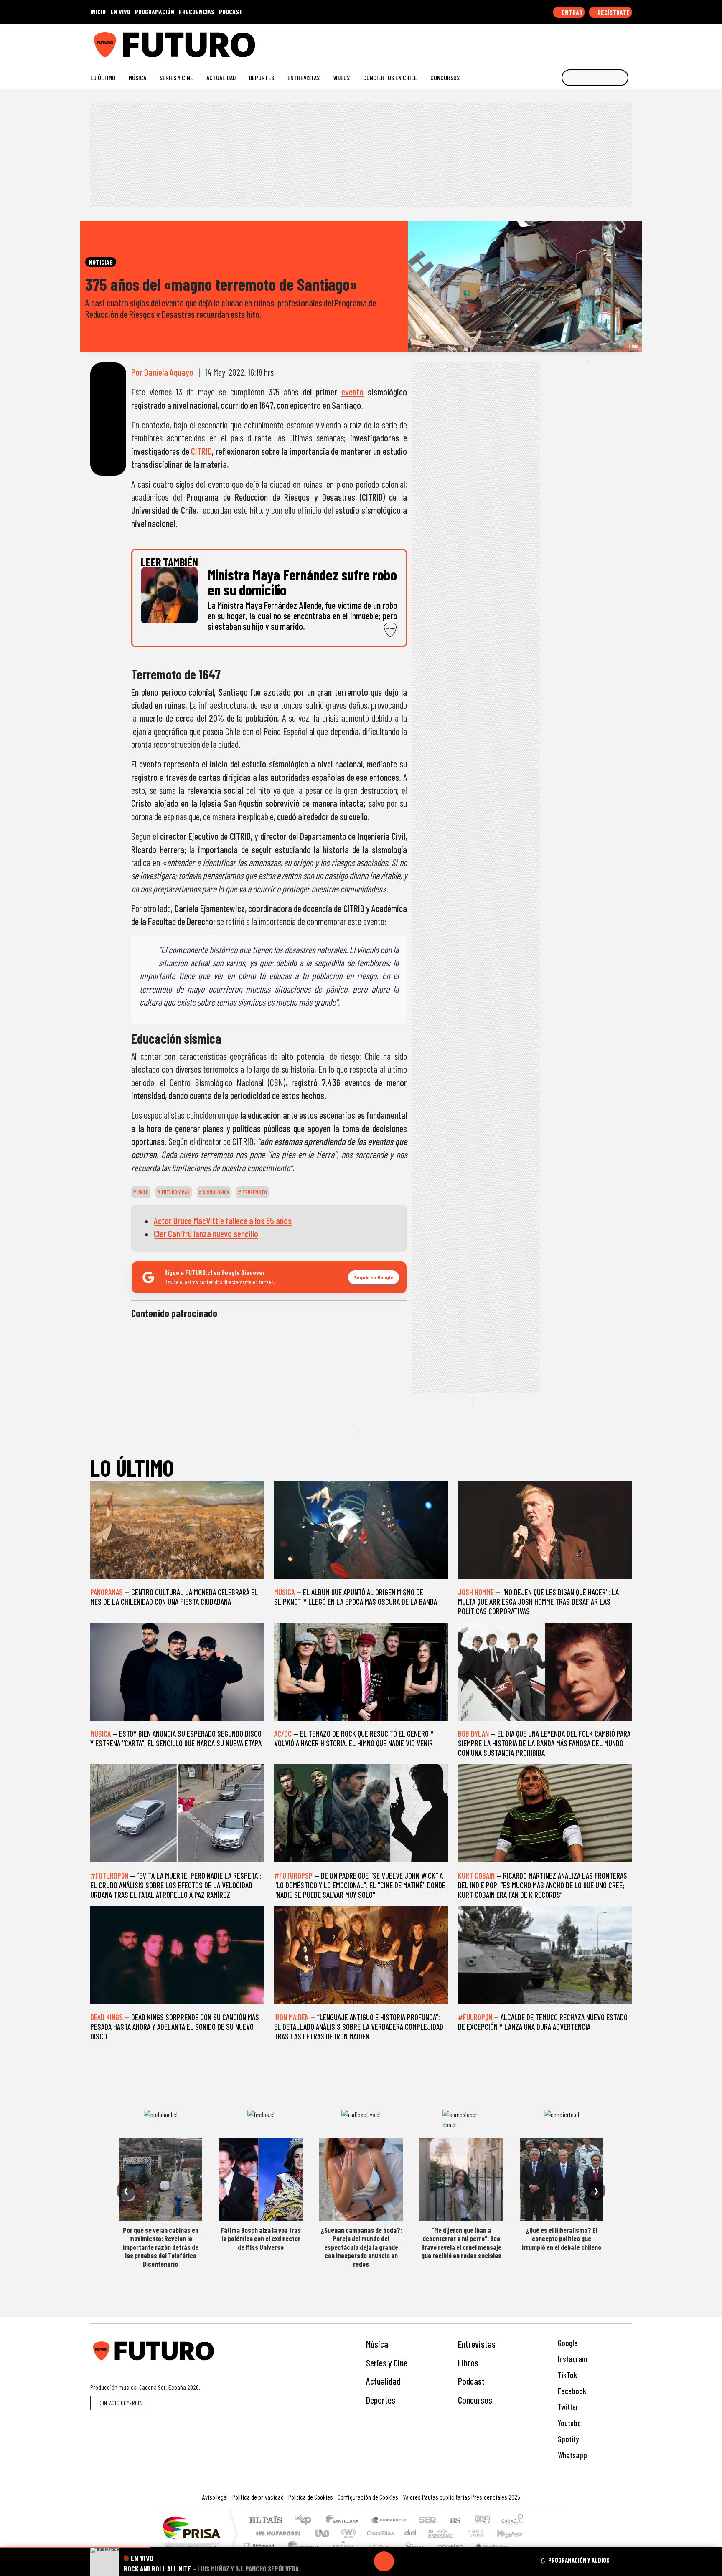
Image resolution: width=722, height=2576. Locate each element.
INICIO (98, 11)
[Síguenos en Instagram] (548, 42)
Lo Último (103, 77)
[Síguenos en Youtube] (601, 42)
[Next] (424, 2561)
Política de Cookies (311, 2497)
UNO (323, 2533)
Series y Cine (176, 77)
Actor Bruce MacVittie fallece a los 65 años (223, 1221)
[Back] (344, 2561)
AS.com (454, 2521)
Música (137, 77)
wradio (347, 2533)
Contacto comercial (121, 2403)
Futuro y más (175, 1192)
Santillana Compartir (389, 2521)
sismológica (215, 1192)
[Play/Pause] (384, 2561)
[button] (75, 2547)
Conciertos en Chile (390, 77)
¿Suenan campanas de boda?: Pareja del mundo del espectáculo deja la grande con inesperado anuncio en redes (361, 2247)
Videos (341, 77)
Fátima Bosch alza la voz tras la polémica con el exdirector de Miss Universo (261, 2238)
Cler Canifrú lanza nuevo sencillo (206, 1234)
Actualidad (221, 77)
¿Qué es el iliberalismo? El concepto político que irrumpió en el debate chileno (562, 2238)
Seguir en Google (374, 1277)
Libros (468, 2363)
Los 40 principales (306, 2521)
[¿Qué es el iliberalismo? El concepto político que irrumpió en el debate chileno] (562, 2180)
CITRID (201, 451)
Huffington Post (277, 2533)
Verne (458, 2533)
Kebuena (514, 2533)
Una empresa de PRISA (191, 2527)
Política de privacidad (258, 2497)
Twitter (567, 2407)
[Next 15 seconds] (404, 2561)
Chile (142, 1192)
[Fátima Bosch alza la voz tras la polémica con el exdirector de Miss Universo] (261, 2180)
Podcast (471, 2381)
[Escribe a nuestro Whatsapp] (628, 42)
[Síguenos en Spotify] (614, 42)
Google (567, 2343)
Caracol (512, 2521)
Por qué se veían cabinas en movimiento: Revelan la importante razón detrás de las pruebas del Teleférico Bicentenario (161, 2247)
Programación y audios (579, 2560)
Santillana (345, 2521)
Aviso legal (215, 2497)
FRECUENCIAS (197, 11)
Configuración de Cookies (368, 2497)
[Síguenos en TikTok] (561, 42)
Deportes (262, 77)
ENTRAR (571, 12)
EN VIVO (120, 11)
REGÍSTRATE (613, 12)
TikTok (567, 2375)
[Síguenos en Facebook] (574, 42)
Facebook (571, 2391)
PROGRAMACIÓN (155, 11)
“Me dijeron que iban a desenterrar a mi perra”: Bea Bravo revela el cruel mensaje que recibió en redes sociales (461, 2243)
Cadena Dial (483, 2533)
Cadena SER (427, 2521)
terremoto (254, 1192)
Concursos (445, 77)
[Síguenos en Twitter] (588, 42)
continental (411, 2533)
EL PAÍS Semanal (433, 2533)
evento (352, 392)
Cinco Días (379, 2533)
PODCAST (231, 11)
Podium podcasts (260, 2544)
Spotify (567, 2439)
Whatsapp (572, 2455)
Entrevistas (304, 77)
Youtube (568, 2423)
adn (482, 2521)
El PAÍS (266, 2521)
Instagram (572, 2359)
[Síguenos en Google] (534, 42)
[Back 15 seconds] (364, 2561)
